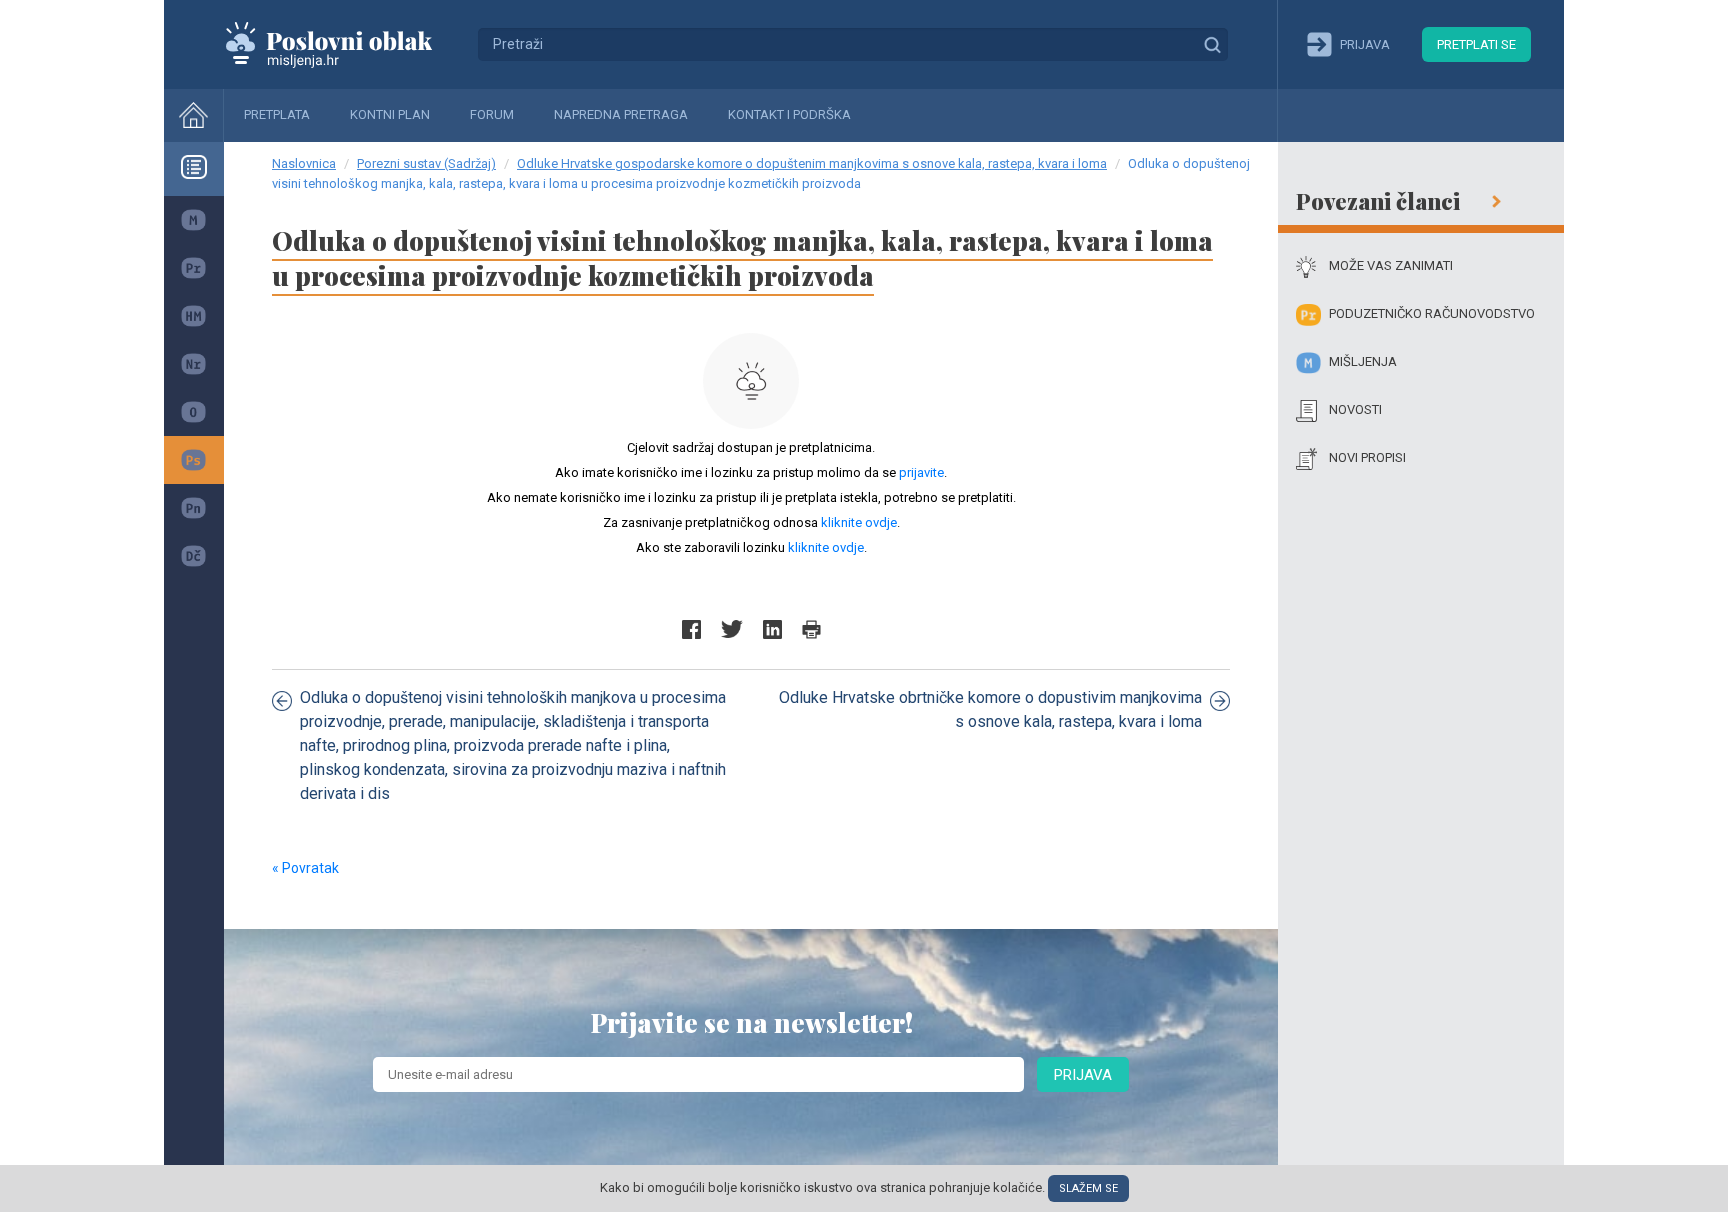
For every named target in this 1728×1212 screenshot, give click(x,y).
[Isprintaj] (811, 629)
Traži (1212, 44)
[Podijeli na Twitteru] (732, 629)
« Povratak (305, 868)
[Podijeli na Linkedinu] (772, 629)
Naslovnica (304, 163)
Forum (492, 114)
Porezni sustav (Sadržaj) (426, 163)
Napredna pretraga (621, 114)
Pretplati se (1476, 44)
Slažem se (1088, 1188)
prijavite (921, 472)
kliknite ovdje (859, 522)
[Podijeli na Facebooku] (691, 629)
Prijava (1083, 1075)
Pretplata (277, 114)
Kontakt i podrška (789, 114)
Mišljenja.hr (344, 44)
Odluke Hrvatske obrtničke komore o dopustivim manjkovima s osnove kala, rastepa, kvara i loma (990, 709)
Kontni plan (390, 114)
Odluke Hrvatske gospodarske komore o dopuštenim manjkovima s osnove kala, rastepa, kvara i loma (812, 163)
